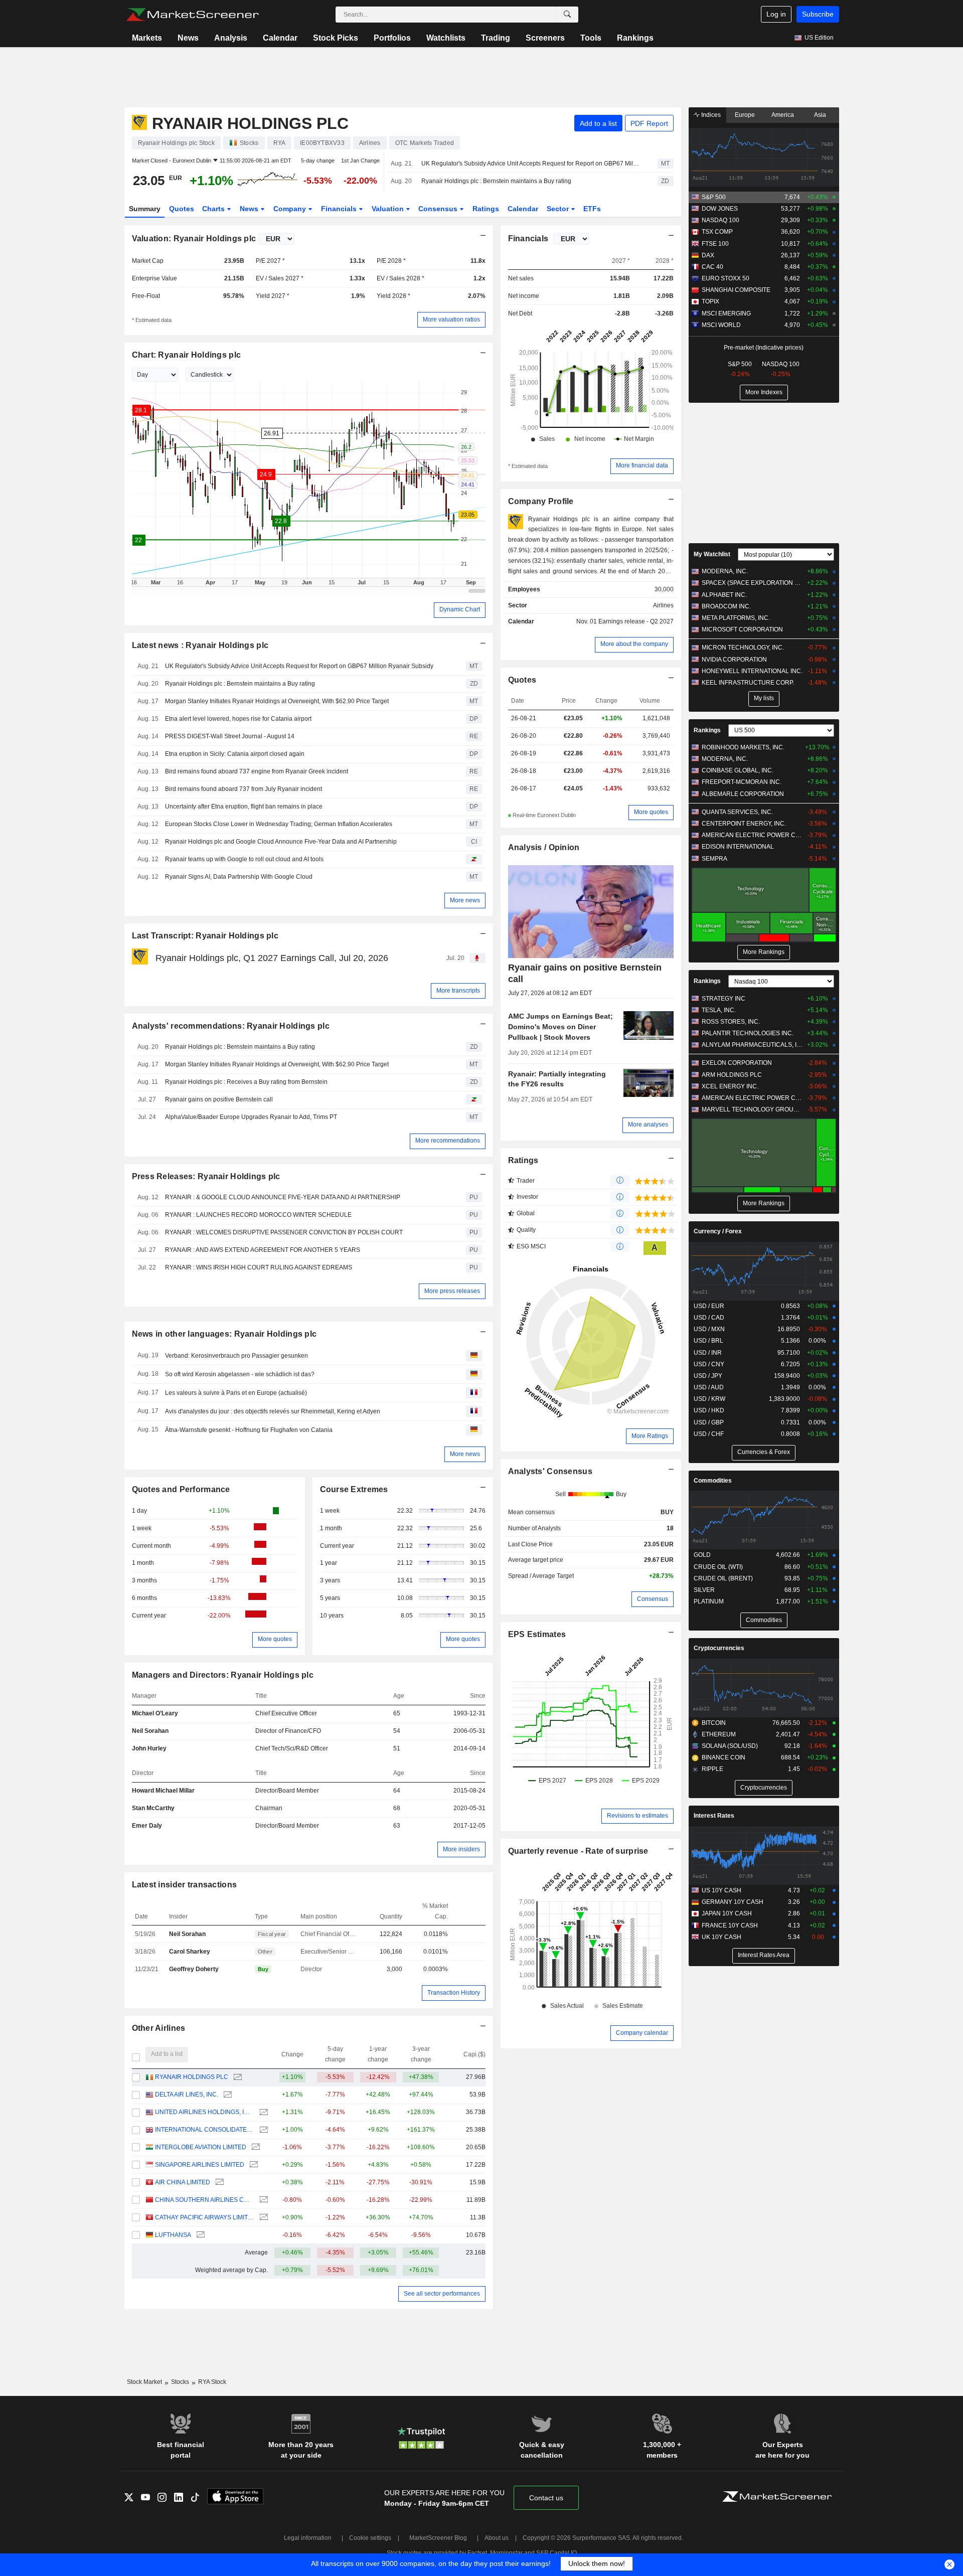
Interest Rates (714, 1816)
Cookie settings (370, 2538)
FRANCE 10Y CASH (730, 1925)
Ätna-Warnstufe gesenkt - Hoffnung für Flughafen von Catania (249, 1430)
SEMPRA (714, 859)
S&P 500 (714, 197)
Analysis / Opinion (544, 847)
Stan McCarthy (153, 1808)
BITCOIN (714, 1723)
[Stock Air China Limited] (218, 2183)
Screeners (545, 38)
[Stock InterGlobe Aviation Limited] (255, 2147)
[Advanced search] (567, 15)
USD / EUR (709, 1306)
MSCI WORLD (721, 325)
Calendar (280, 38)
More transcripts (458, 991)
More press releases (452, 1291)
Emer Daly (147, 1826)
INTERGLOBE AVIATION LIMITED (201, 2147)
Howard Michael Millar (163, 1791)
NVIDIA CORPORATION (734, 660)
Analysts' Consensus (550, 1471)
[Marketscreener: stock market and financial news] (192, 15)
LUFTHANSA (173, 2235)
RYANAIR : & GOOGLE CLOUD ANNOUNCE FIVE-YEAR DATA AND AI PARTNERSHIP (283, 1197)
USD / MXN (709, 1329)
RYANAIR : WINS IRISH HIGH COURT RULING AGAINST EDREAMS (259, 1267)
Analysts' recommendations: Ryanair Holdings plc (231, 1026)
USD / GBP (709, 1422)
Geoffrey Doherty (194, 1969)
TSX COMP (717, 232)
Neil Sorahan (150, 1731)
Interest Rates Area (764, 1955)
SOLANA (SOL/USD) (730, 1746)
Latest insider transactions (185, 1885)
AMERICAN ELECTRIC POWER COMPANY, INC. (752, 835)
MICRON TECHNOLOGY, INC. (743, 648)
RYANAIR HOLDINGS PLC (192, 2077)
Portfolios (392, 38)
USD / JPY (708, 1376)
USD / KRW (709, 1399)
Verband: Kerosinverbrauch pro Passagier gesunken (236, 1356)
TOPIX (710, 301)
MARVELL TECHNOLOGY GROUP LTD (752, 1109)
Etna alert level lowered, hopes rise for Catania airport (238, 719)
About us (497, 2538)
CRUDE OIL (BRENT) (723, 1578)
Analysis (231, 38)
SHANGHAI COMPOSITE (736, 290)
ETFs (592, 209)
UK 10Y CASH (721, 1937)
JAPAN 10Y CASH (727, 1913)
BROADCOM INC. (726, 606)
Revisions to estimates (637, 1816)
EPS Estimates (537, 1634)
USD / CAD (709, 1318)
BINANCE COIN (724, 1757)
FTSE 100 (715, 244)
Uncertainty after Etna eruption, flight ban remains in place (244, 807)
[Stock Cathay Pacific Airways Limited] (263, 2218)
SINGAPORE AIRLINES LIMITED (200, 2165)
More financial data (642, 465)
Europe (745, 115)
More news (465, 900)
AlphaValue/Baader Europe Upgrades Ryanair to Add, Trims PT (251, 1117)
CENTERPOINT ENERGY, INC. (744, 824)
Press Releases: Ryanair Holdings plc (206, 1176)
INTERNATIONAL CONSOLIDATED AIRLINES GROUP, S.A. (204, 2130)
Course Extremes (354, 1489)
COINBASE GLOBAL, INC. (738, 770)
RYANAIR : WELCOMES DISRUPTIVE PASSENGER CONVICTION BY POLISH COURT (284, 1232)
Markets (147, 38)
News (188, 38)
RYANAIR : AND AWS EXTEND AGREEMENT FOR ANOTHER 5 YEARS (263, 1250)
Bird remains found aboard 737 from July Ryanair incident (244, 789)
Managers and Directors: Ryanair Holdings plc (223, 1675)
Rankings (635, 38)
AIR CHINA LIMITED (183, 2182)
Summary (145, 209)
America (783, 115)
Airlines (663, 605)
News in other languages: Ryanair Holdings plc (224, 1334)
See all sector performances (442, 2294)
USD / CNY (709, 1364)
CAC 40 (712, 267)
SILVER (704, 1590)
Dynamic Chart (460, 609)
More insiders (461, 1849)
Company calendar (642, 2033)
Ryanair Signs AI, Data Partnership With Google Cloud (239, 877)
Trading (496, 38)
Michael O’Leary (155, 1713)
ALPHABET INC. (724, 595)
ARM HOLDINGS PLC (732, 1075)
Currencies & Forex (764, 1452)
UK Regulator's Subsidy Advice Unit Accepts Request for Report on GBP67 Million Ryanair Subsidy (531, 164)
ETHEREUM (719, 1734)
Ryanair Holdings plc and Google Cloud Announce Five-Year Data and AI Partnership (281, 842)
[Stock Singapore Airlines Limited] (253, 2165)
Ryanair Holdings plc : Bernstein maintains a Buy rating (496, 181)
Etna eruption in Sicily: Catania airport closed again (235, 754)
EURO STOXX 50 (726, 278)
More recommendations (448, 1141)
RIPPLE (712, 1769)
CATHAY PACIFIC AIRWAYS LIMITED (204, 2217)
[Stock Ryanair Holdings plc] (236, 2077)
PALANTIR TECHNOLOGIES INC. (748, 1033)
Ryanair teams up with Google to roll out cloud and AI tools (244, 859)
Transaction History (454, 1993)
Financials (340, 209)
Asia (820, 115)
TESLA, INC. (719, 1010)
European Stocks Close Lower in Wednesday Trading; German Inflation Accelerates (279, 824)
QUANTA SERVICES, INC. (737, 812)
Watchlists (446, 38)
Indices (710, 115)
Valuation (389, 209)
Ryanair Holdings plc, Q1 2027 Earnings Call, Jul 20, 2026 (272, 958)
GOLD (702, 1555)
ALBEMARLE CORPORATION (743, 794)
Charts (214, 209)
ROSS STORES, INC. (731, 1022)
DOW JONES (720, 209)
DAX (708, 255)
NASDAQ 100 (720, 220)
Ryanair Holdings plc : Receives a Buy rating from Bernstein (246, 1082)
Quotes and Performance (181, 1489)
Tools (591, 38)
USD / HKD (709, 1410)
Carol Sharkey (190, 1952)
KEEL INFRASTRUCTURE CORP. (748, 683)
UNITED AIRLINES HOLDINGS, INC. (204, 2112)
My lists (764, 698)
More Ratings (650, 1436)
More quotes (275, 1639)
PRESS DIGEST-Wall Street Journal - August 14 (230, 736)
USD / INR (708, 1353)
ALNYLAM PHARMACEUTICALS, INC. (752, 1045)
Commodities (713, 1481)
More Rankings (764, 952)
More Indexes (764, 392)
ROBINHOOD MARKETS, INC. (743, 747)
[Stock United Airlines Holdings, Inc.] (263, 2112)
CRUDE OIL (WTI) (718, 1567)
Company (291, 209)
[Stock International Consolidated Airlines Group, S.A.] (263, 2130)
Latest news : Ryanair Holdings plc (200, 645)
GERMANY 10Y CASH (733, 1902)
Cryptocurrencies (719, 1648)
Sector (559, 209)
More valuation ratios (451, 319)
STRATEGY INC (724, 999)
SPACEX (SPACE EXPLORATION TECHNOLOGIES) (752, 583)
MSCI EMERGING (726, 313)
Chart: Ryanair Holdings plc (187, 355)
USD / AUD (709, 1387)
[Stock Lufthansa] (199, 2235)
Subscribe (818, 14)
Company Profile (541, 501)
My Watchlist (712, 554)
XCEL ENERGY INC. (730, 1086)
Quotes (182, 209)
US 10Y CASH (721, 1890)
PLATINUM (709, 1601)
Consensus (439, 209)
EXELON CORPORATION (737, 1063)
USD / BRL (708, 1341)
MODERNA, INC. (725, 571)
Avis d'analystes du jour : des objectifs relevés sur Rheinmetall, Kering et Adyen (273, 1411)
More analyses (648, 1124)
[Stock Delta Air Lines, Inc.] (226, 2095)
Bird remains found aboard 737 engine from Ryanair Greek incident (257, 771)
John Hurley (149, 1748)
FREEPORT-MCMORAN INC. (742, 782)
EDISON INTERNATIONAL (738, 847)
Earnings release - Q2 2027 (636, 621)
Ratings (486, 209)
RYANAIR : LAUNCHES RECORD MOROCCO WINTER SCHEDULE (258, 1215)
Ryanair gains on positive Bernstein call (219, 1099)
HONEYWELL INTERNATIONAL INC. (752, 671)
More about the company (634, 644)
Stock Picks (336, 38)
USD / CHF (709, 1434)
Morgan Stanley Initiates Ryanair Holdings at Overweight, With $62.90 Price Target (277, 701)
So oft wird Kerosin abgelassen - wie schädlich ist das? (240, 1374)
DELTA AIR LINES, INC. (187, 2095)
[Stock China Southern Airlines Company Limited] (263, 2200)
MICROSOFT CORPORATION (742, 629)
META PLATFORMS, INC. (736, 618)
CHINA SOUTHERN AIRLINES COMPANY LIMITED (204, 2200)
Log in (776, 14)
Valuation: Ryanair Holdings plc (194, 238)
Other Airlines (159, 2028)
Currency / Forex (718, 1231)
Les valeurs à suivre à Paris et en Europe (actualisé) (236, 1393)
